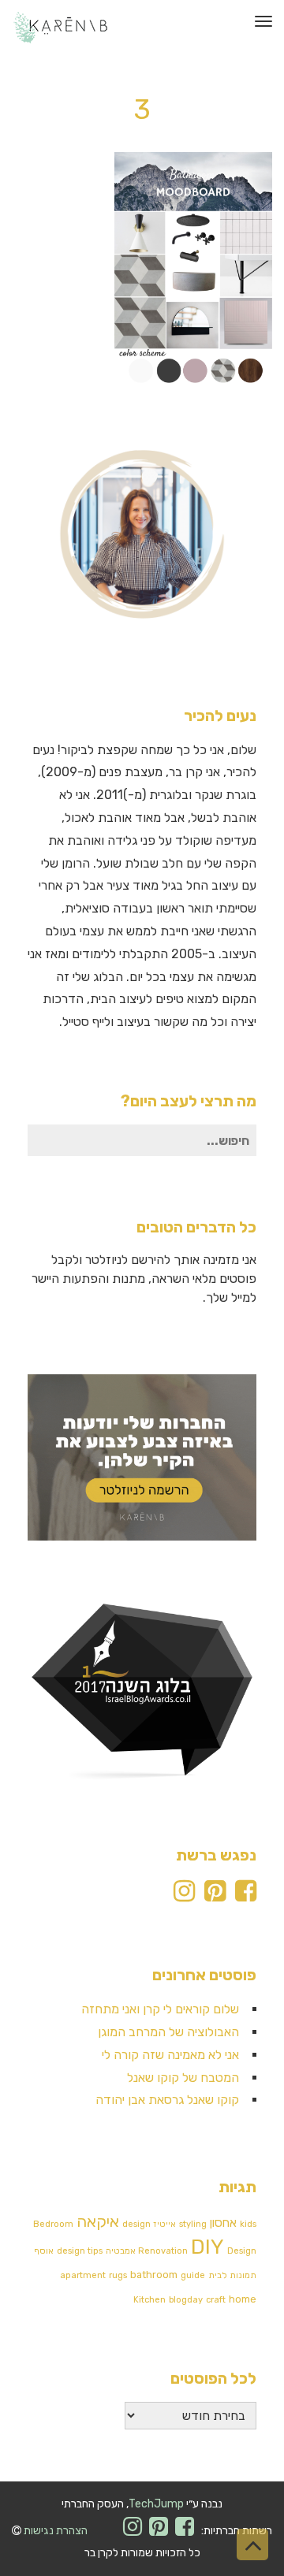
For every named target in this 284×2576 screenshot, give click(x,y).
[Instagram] (184, 1896)
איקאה (98, 2221)
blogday (186, 2300)
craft (216, 2300)
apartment (83, 2275)
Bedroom (53, 2224)
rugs (118, 2275)
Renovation (163, 2251)
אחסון (223, 2223)
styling (193, 2224)
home (243, 2299)
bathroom (154, 2275)
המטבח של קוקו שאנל (183, 2078)
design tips (80, 2251)
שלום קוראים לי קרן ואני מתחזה (160, 2009)
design (136, 2224)
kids (248, 2224)
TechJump (156, 2504)
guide (193, 2275)
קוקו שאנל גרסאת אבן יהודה (167, 2100)
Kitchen (149, 2300)
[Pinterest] (215, 1896)
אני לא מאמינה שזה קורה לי (170, 2055)
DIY (207, 2247)
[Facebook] (246, 1896)
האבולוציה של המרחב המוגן (168, 2032)
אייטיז (165, 2224)
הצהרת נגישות (56, 2531)
